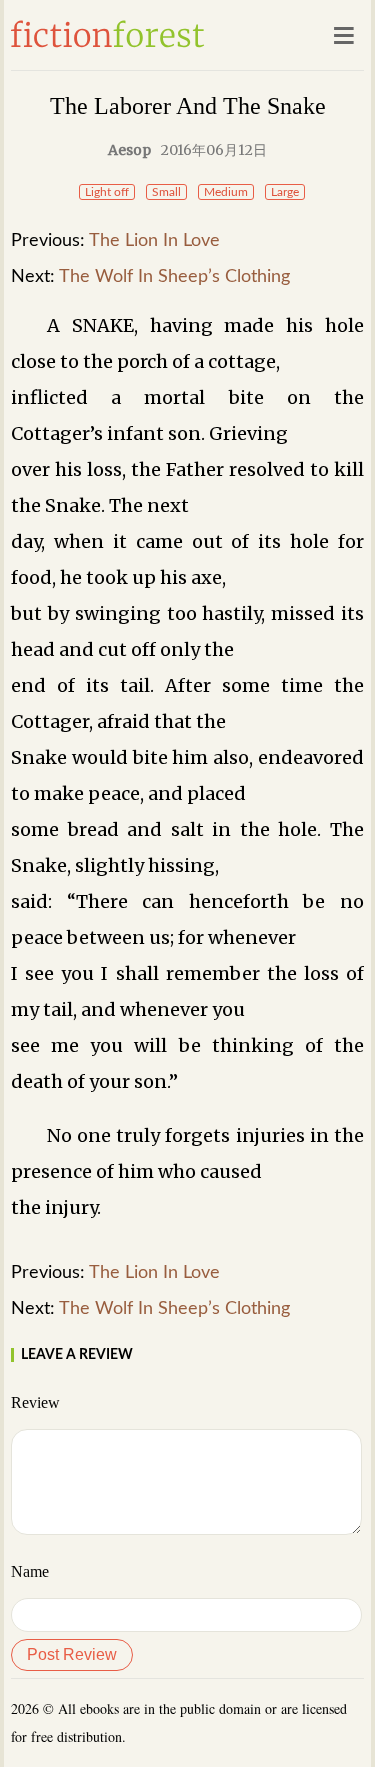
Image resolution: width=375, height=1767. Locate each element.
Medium (226, 192)
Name (30, 1571)
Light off (107, 192)
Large (285, 192)
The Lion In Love (154, 241)
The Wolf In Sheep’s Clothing (174, 277)
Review (35, 1402)
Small (166, 192)
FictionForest (108, 34)
